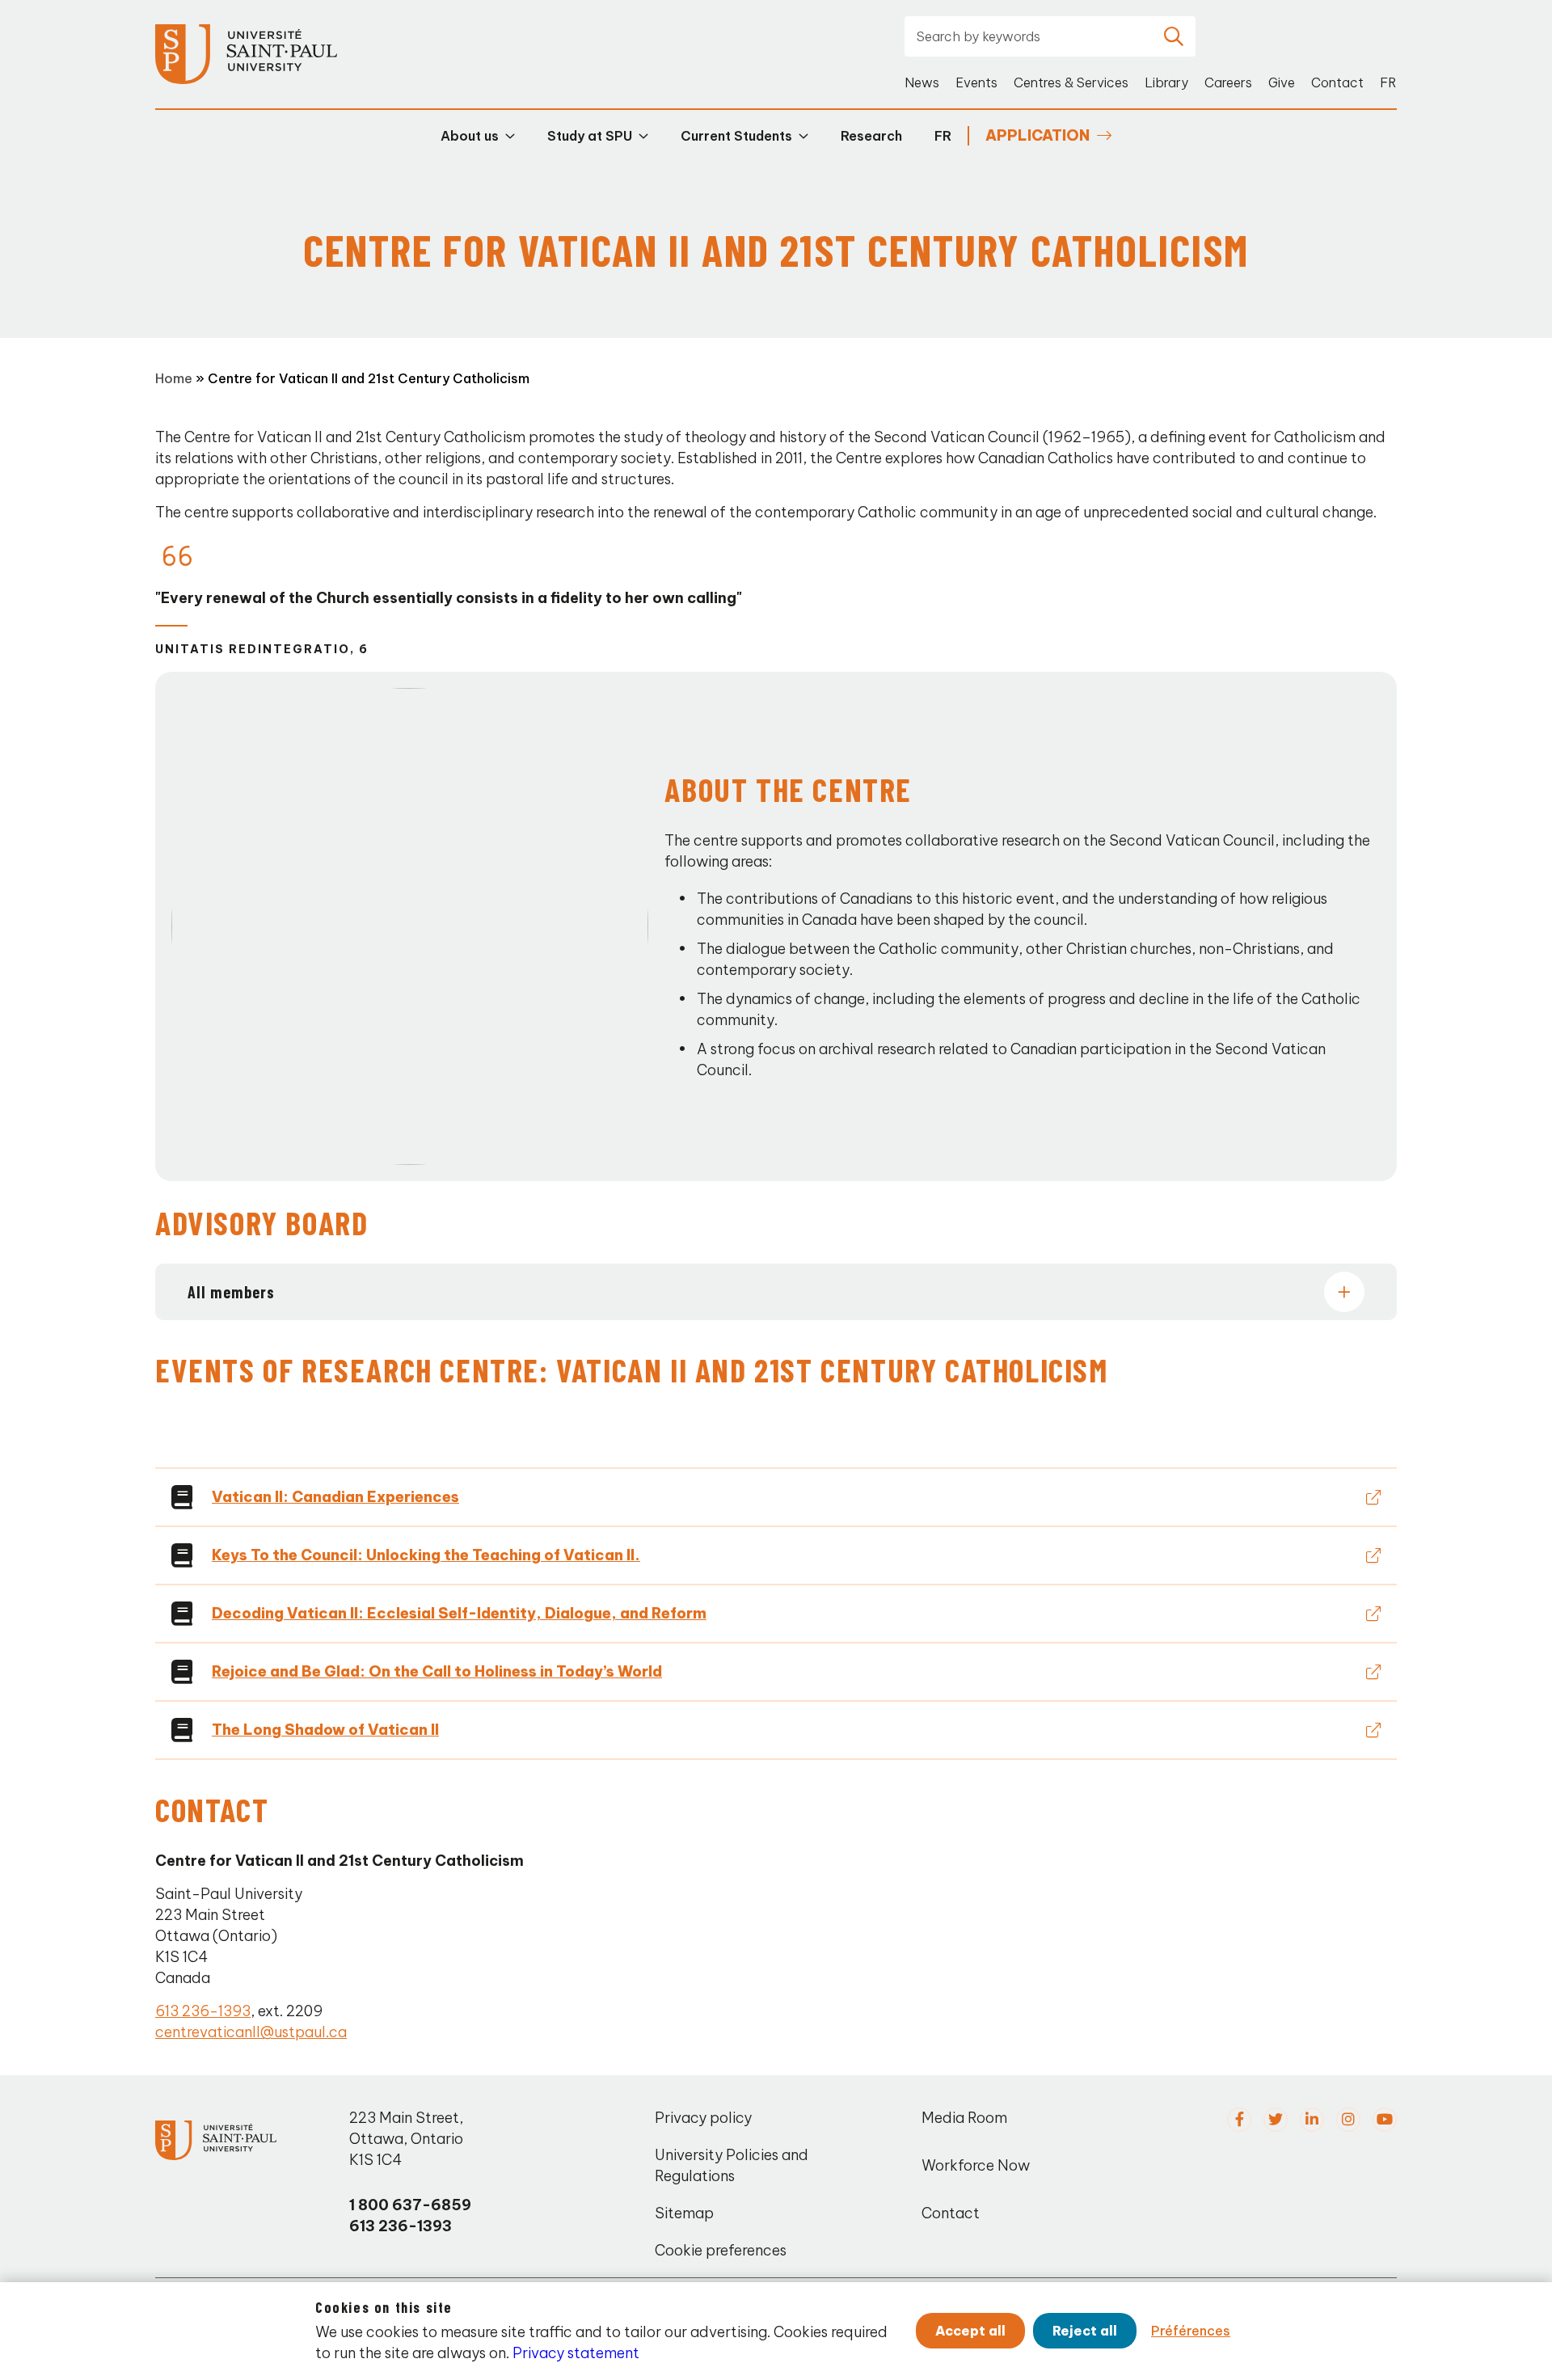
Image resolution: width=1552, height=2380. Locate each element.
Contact (1337, 82)
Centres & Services (1071, 82)
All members (231, 1292)
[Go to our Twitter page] (1276, 2120)
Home (174, 378)
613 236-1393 (203, 2011)
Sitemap (684, 2213)
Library (1166, 82)
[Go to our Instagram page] (1348, 2120)
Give (1282, 82)
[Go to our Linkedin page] (1312, 2120)
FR (1388, 82)
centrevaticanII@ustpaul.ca (251, 2032)
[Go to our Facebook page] (1239, 2120)
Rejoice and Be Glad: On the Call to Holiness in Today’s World (437, 1671)
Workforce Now (976, 2165)
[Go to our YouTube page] (1385, 2120)
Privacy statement (576, 2353)
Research (871, 136)
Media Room (964, 2118)
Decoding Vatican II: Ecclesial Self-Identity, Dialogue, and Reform (459, 1613)
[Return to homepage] (246, 55)
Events (976, 82)
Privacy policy (703, 2118)
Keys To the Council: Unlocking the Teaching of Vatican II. (426, 1555)
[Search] (1174, 36)
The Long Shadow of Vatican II (325, 1730)
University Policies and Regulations (732, 2165)
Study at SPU (590, 136)
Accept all (970, 2331)
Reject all (1085, 2331)
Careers (1228, 82)
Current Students (736, 136)
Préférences (1191, 2331)
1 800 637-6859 (410, 2205)
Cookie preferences (721, 2250)
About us (470, 136)
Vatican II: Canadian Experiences (335, 1497)
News (922, 82)
